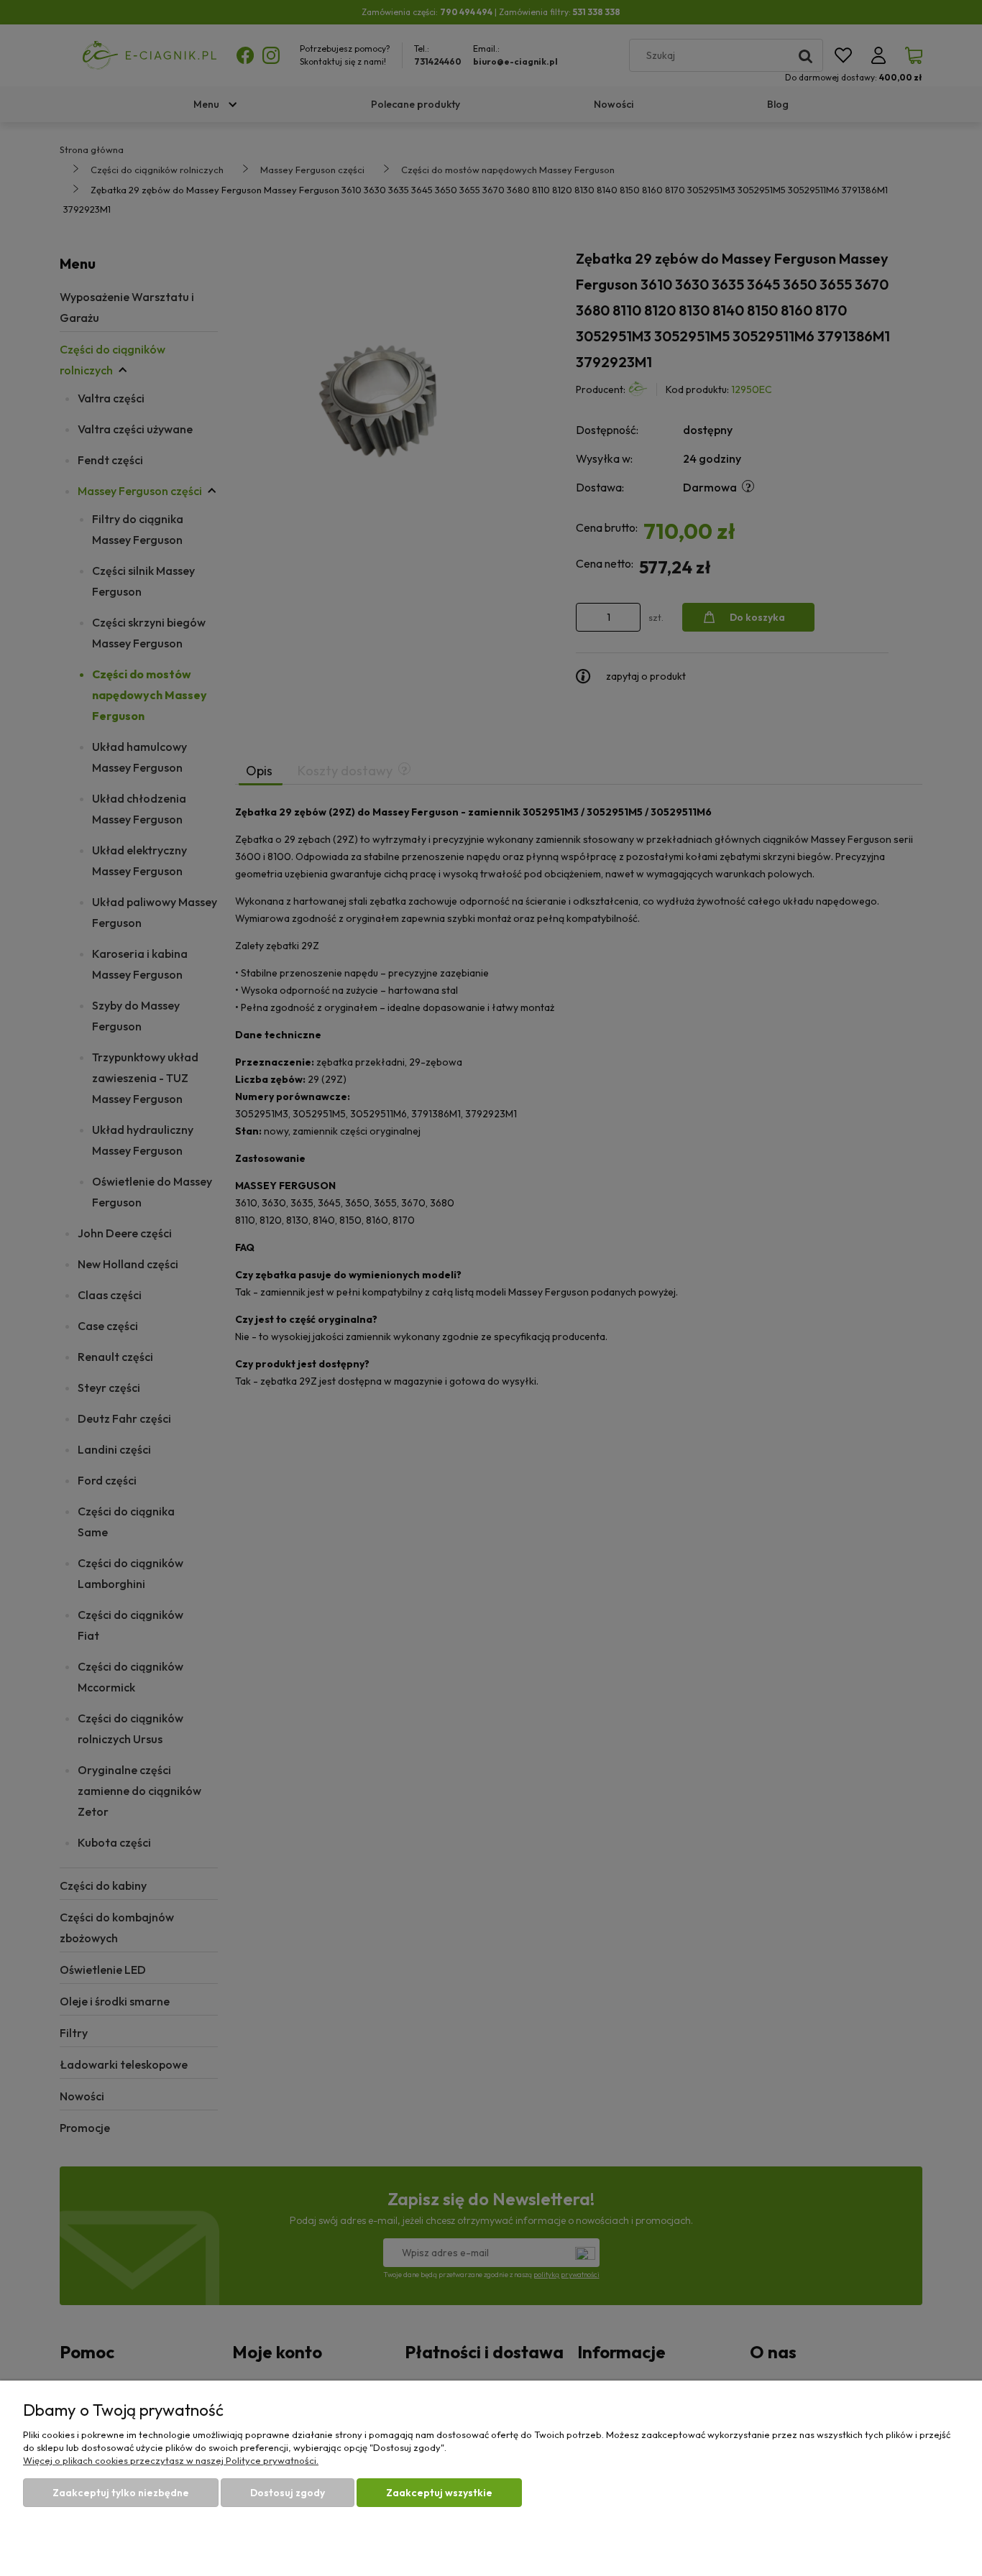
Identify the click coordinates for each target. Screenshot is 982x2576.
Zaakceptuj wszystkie (439, 2493)
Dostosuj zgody (288, 2493)
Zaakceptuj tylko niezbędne (121, 2493)
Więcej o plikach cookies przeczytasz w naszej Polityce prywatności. (171, 2460)
